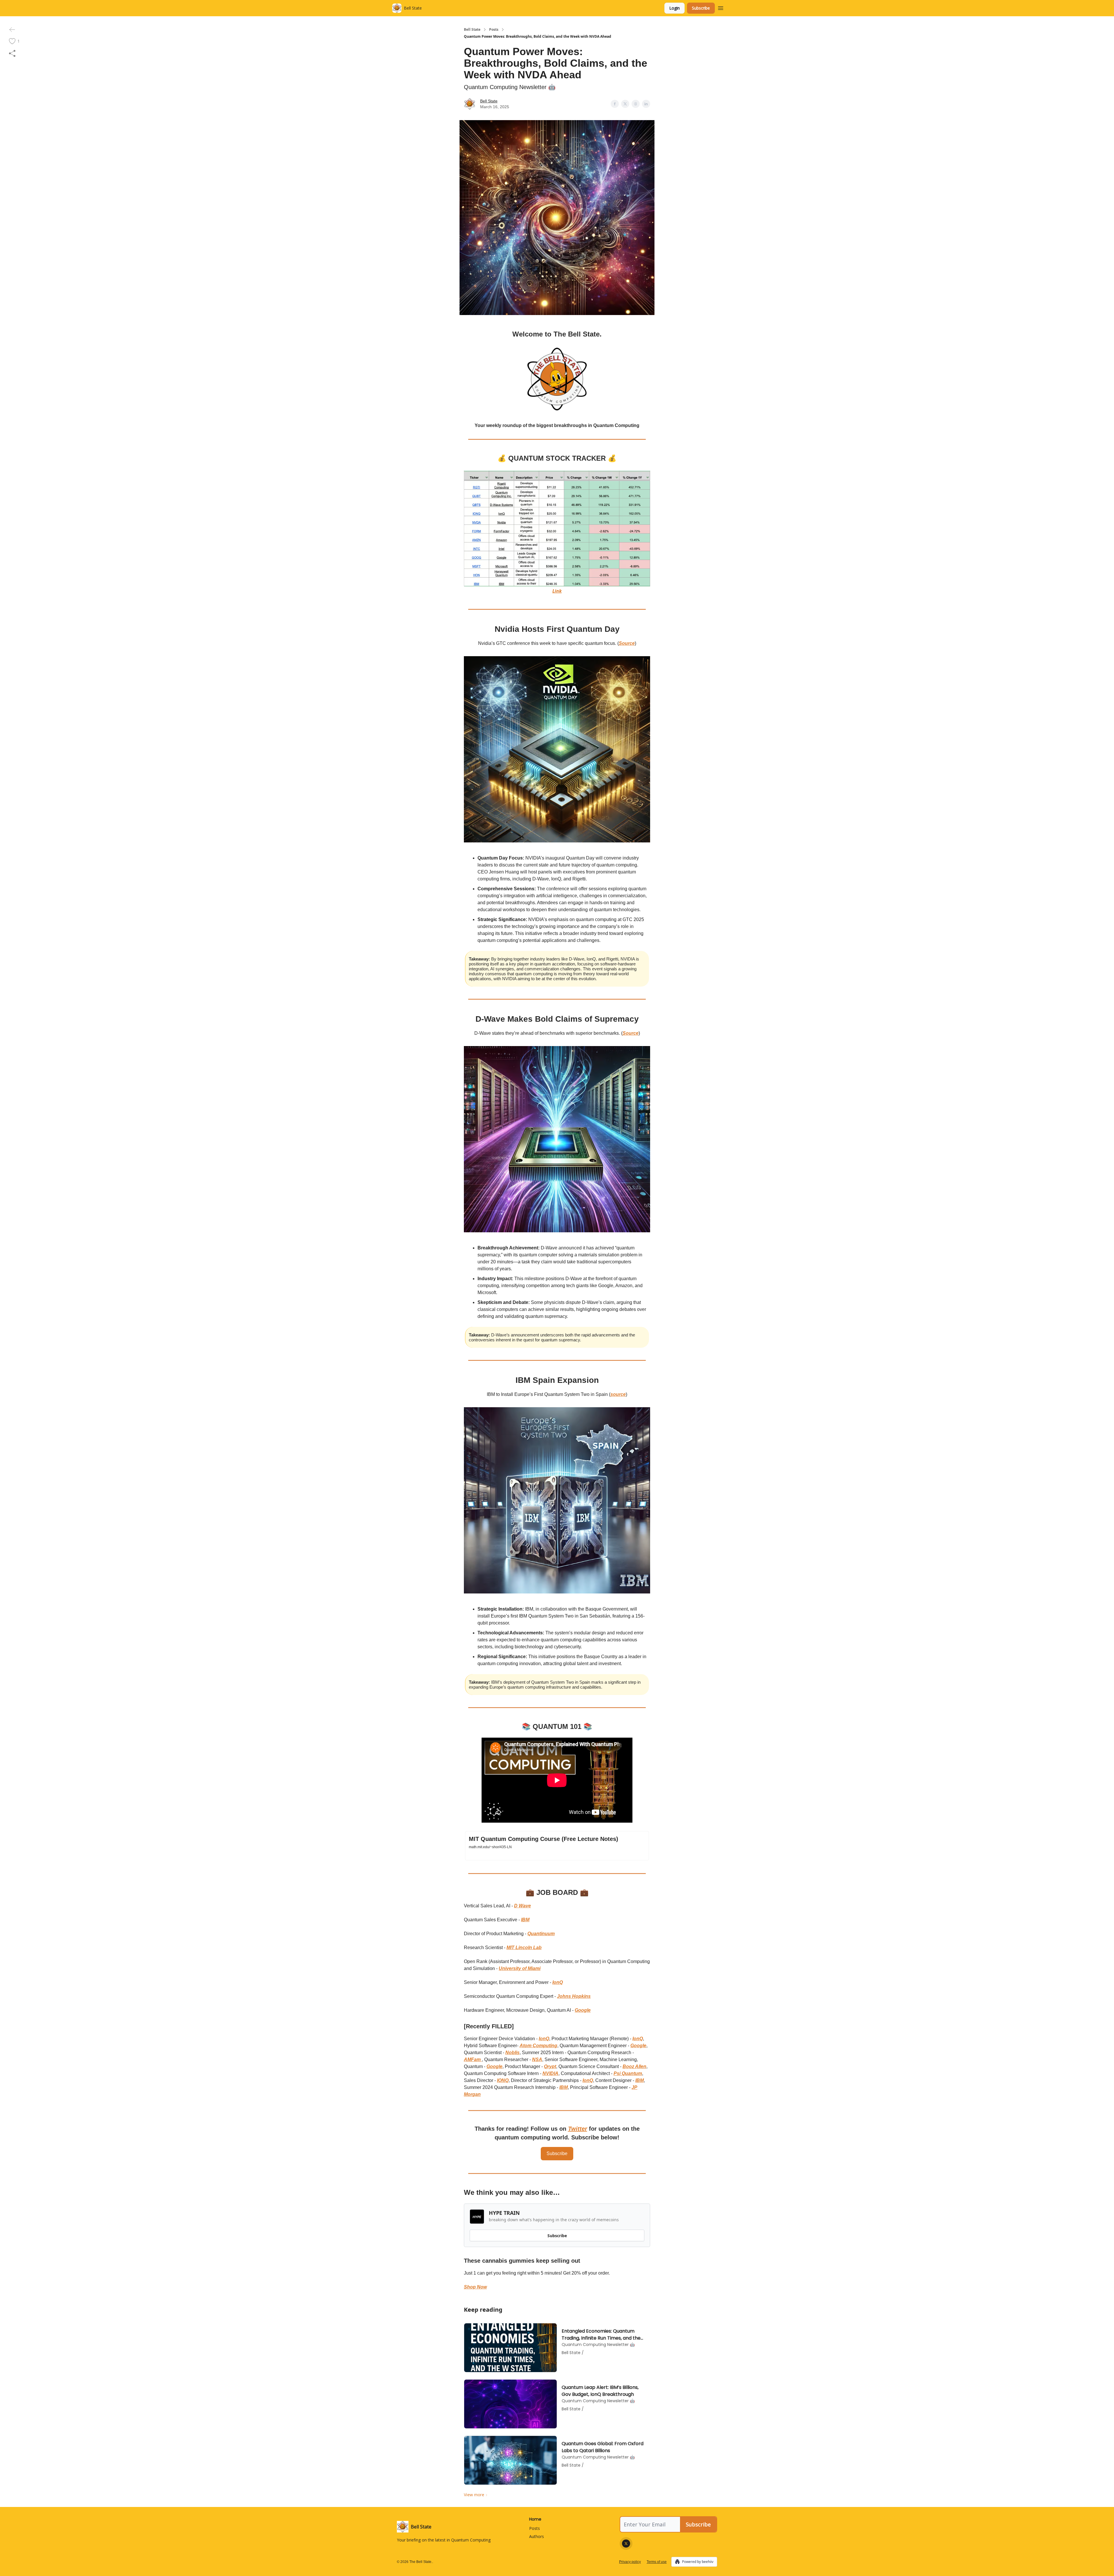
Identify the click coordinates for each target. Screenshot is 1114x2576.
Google (583, 2010)
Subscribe (701, 8)
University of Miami (520, 1968)
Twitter (578, 2129)
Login (674, 8)
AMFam (473, 2059)
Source (627, 643)
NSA (537, 2059)
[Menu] (721, 7)
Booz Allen (634, 2066)
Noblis (512, 2053)
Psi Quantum (628, 2073)
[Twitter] (626, 2544)
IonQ (558, 1982)
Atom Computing (538, 2046)
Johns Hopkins (574, 1996)
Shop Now (475, 2287)
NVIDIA (550, 2073)
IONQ (503, 2080)
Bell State (472, 30)
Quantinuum (541, 1934)
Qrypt (550, 2066)
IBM (525, 1920)
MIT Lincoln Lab (524, 1948)
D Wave (522, 1906)
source (618, 1394)
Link (557, 591)
